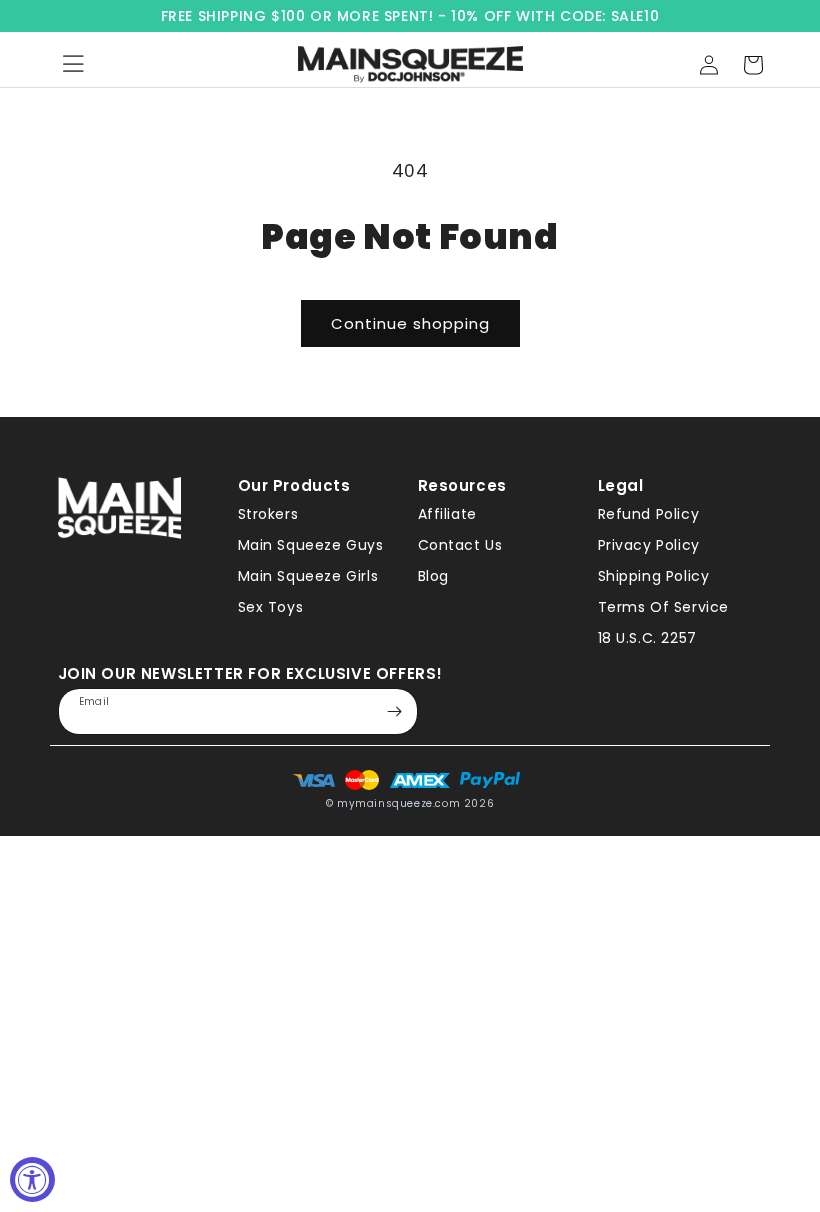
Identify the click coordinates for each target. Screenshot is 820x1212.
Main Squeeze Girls (308, 576)
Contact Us (460, 545)
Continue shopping (410, 323)
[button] (753, 65)
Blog (433, 576)
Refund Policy (649, 514)
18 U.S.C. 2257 (647, 638)
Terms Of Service (664, 607)
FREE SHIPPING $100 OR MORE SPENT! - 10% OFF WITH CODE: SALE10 (410, 16)
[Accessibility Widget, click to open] (32, 1179)
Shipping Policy (654, 576)
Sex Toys (271, 607)
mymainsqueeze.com (398, 803)
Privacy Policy (649, 545)
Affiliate (447, 514)
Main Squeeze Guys (311, 545)
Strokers (268, 514)
